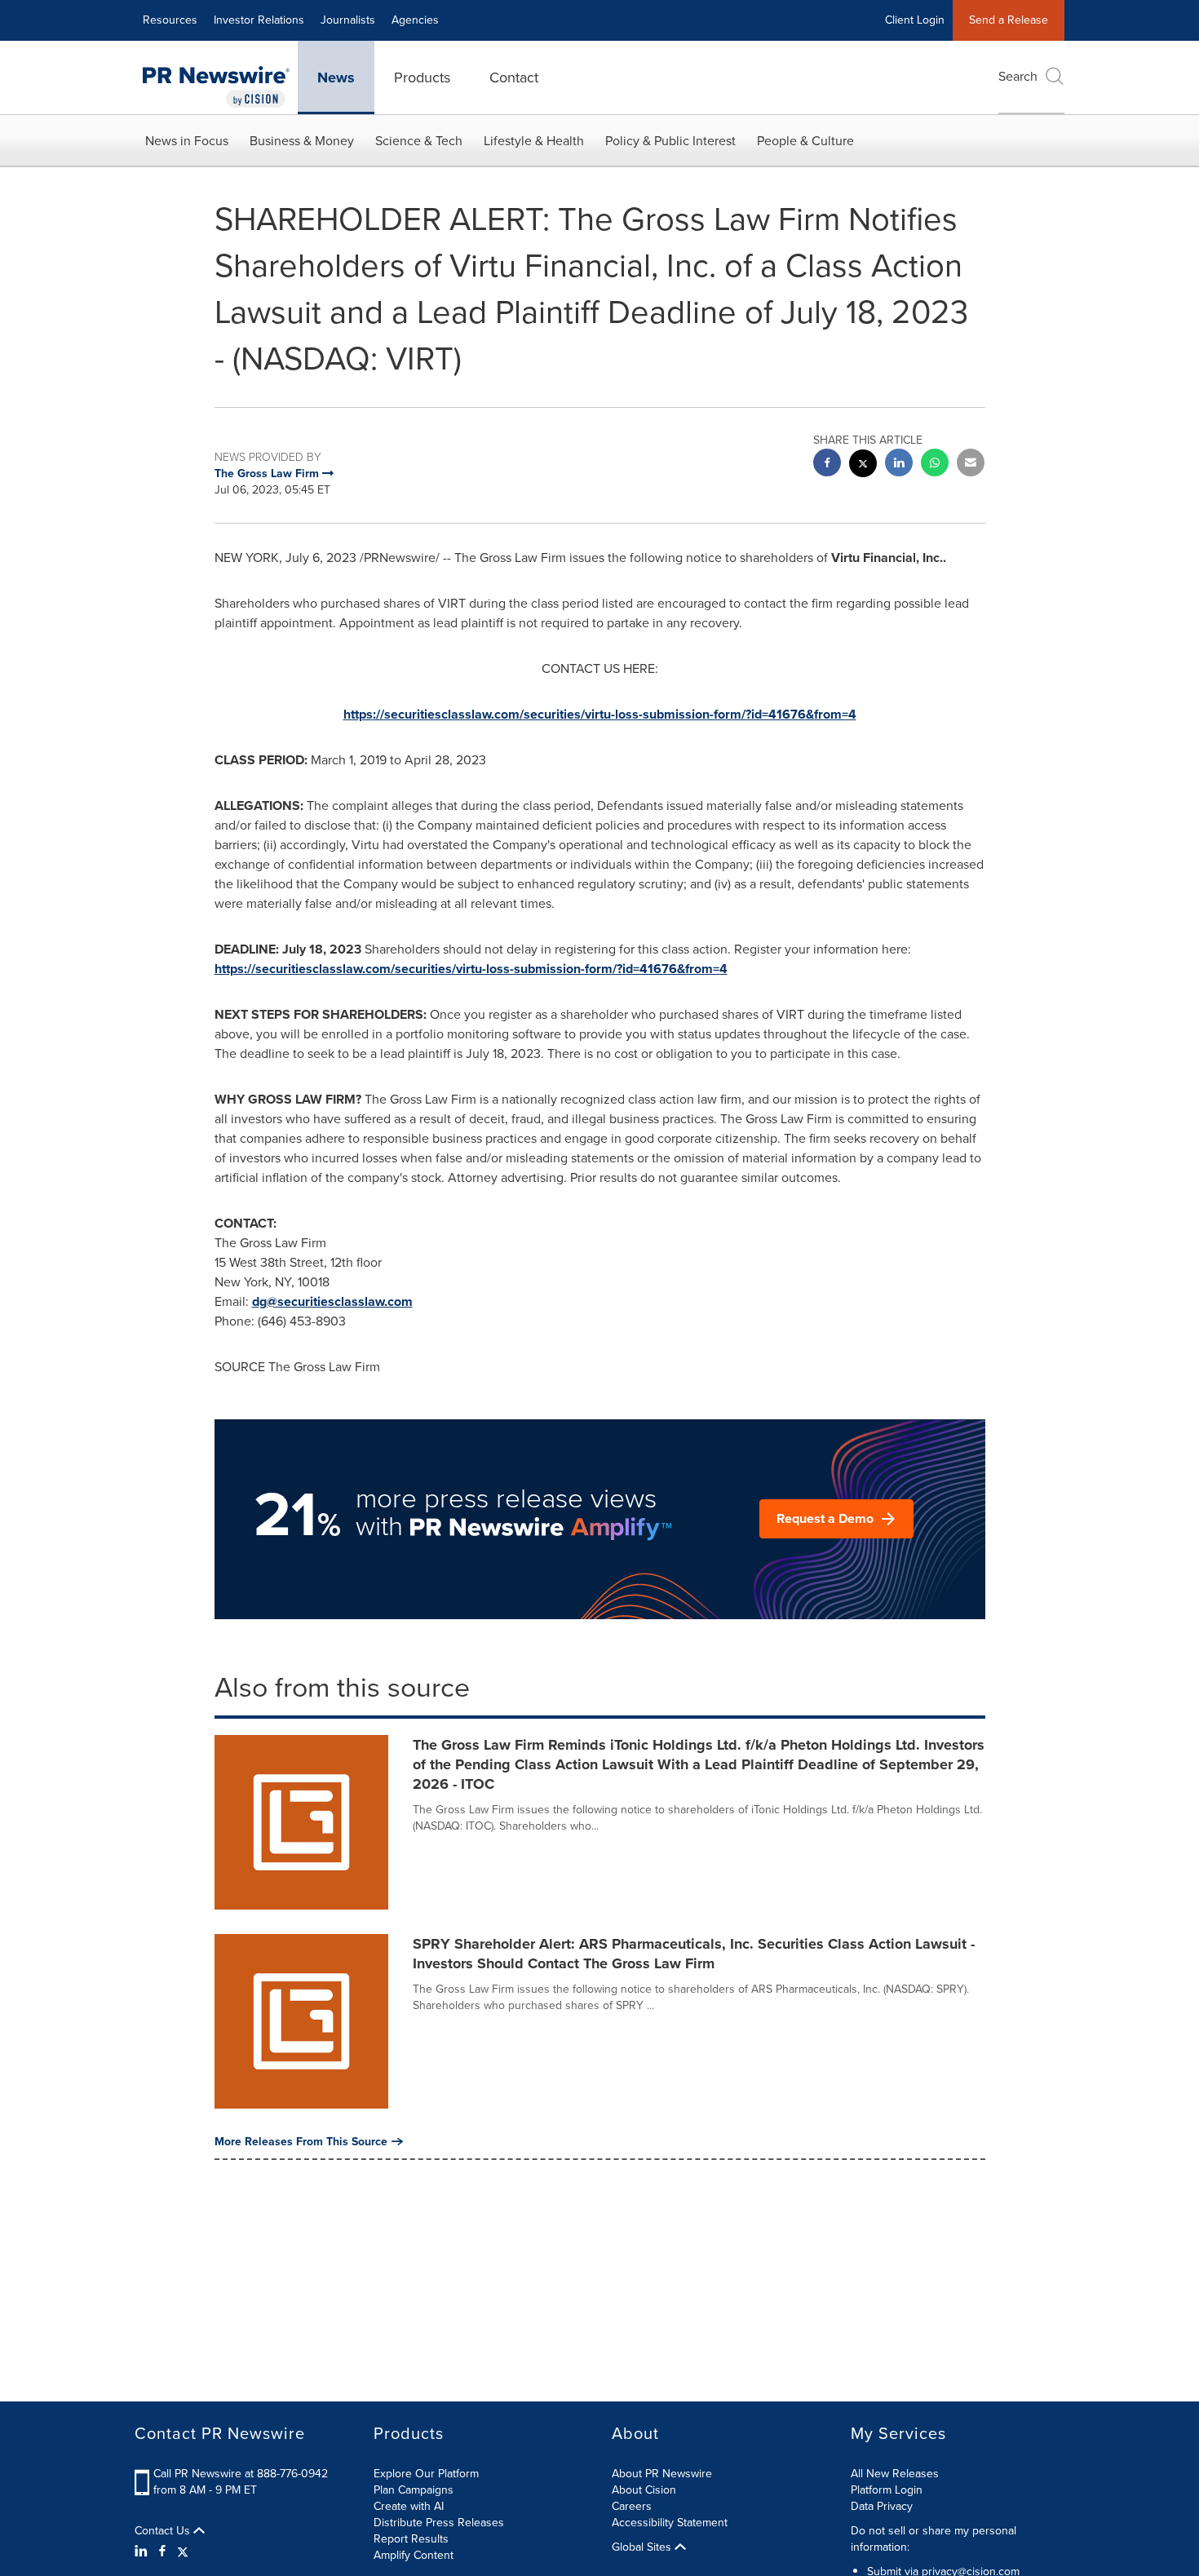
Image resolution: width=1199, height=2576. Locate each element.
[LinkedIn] (143, 2552)
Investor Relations (259, 20)
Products (422, 77)
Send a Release (1009, 20)
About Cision (644, 2490)
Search (1018, 76)
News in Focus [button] (187, 141)
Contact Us (164, 2531)
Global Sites (643, 2547)
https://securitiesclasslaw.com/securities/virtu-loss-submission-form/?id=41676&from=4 (600, 714)
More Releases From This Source (301, 2141)
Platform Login (887, 2490)
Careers (632, 2506)
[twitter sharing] (863, 465)
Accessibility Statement (670, 2523)
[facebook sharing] (827, 465)
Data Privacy (882, 2506)
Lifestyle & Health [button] (534, 141)
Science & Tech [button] (419, 141)
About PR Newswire (662, 2474)
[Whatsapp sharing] (935, 465)
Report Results (411, 2539)
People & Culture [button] (805, 141)
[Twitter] (183, 2552)
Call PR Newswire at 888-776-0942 (241, 2474)
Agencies (415, 20)
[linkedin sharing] (899, 465)
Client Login (915, 20)
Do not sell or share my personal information (934, 2539)
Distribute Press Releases (439, 2523)
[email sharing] (971, 465)
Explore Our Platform (426, 2474)
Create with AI (409, 2506)
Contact (514, 77)
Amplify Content (414, 2555)
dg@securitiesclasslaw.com (332, 1301)
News (336, 77)
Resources (170, 20)
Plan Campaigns (414, 2490)
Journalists (348, 20)
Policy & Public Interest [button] (670, 141)
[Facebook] (162, 2552)
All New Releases (895, 2474)
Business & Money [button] (302, 141)
